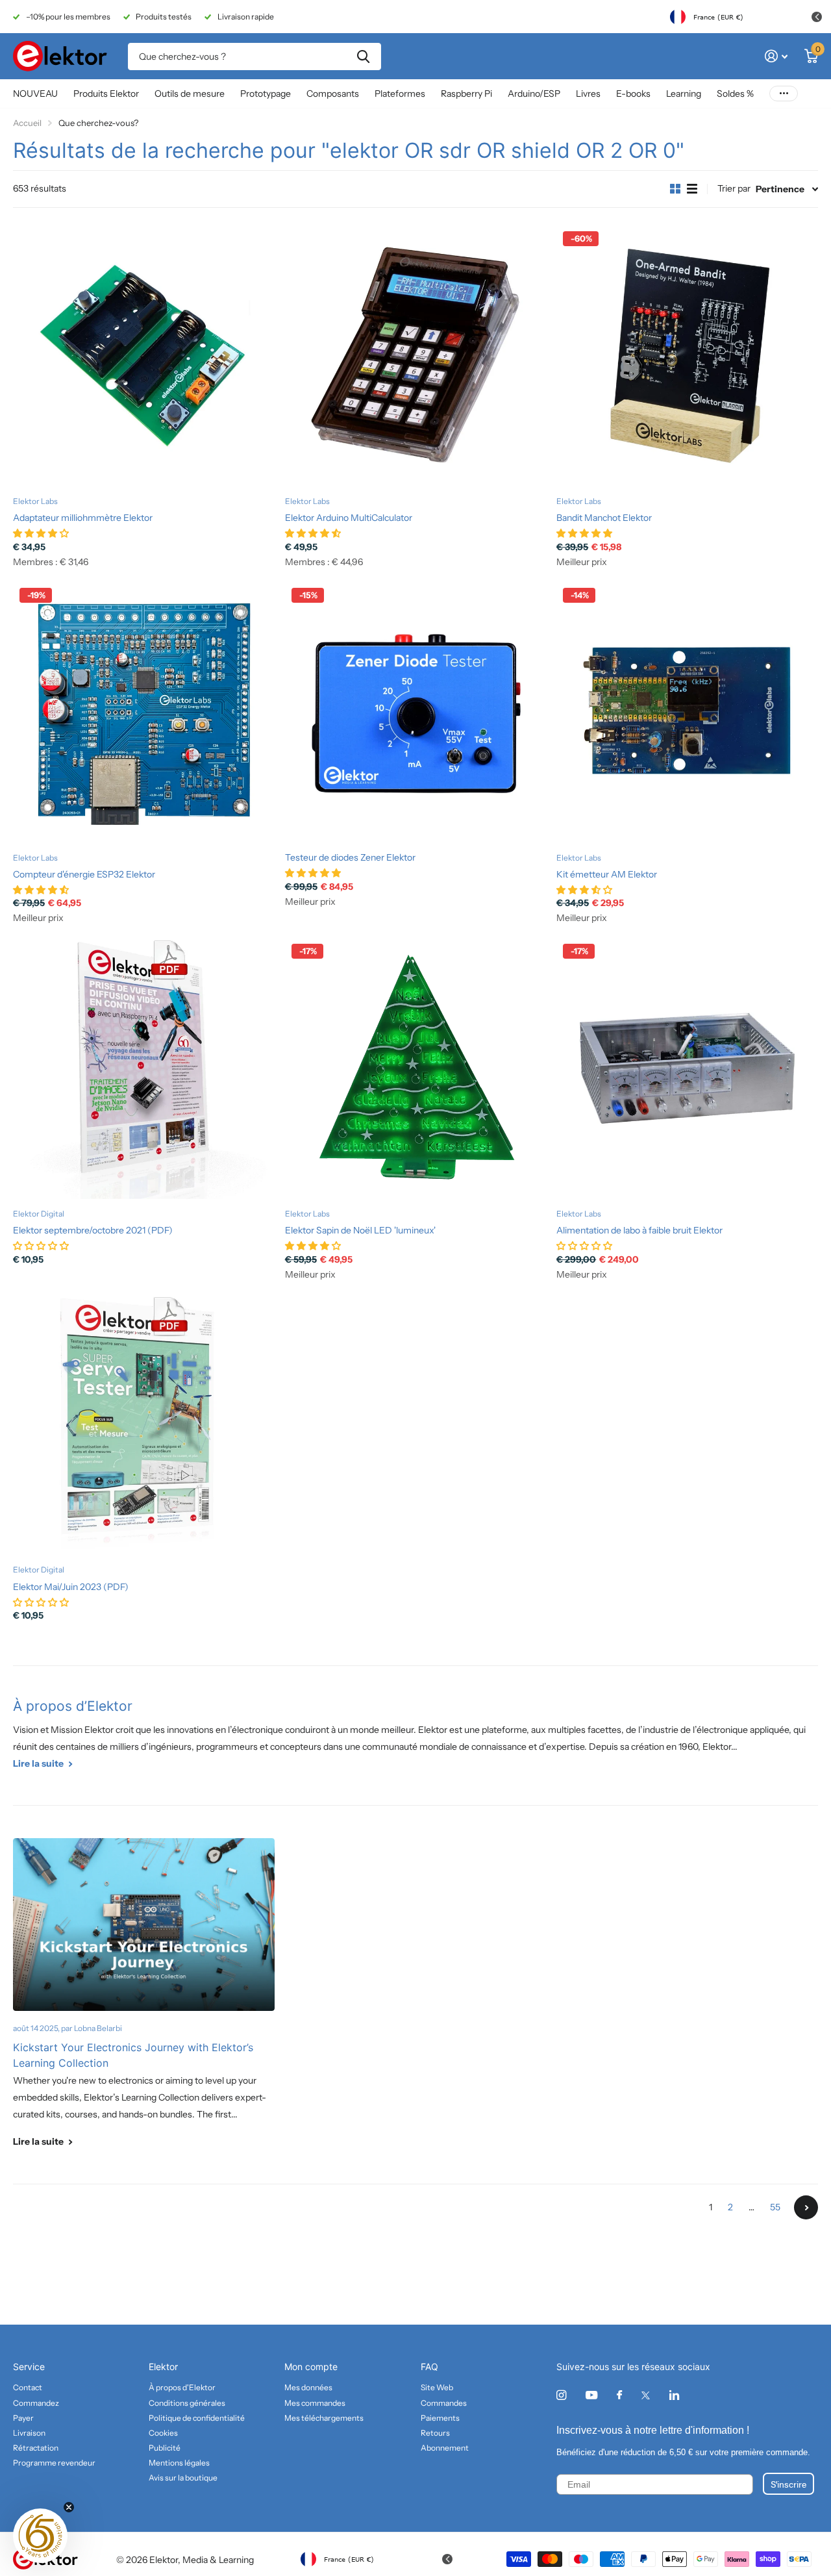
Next (806, 2207)
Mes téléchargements (324, 2418)
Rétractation (36, 2448)
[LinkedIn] (674, 2395)
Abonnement (445, 2448)
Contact (28, 2387)
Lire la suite (39, 1763)
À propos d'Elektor (182, 2387)
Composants (333, 94)
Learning (684, 94)
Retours (435, 2433)
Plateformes (400, 94)
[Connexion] (776, 56)
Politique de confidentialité (197, 2418)
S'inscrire (788, 2484)
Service (29, 2367)
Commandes (444, 2403)
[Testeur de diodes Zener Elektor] (416, 712)
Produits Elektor (106, 94)
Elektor (163, 2367)
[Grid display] (675, 189)
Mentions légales (179, 2463)
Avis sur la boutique (183, 2478)
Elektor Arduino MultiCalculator (349, 518)
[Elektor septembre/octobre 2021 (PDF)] (144, 1068)
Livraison (29, 2433)
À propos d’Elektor (73, 1706)
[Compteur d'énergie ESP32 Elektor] (144, 712)
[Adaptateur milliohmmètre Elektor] (144, 356)
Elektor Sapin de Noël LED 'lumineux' (360, 1230)
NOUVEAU (35, 94)
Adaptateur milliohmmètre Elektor (83, 518)
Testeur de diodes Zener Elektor (350, 857)
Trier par (734, 188)
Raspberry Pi (466, 94)
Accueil (27, 123)
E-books (633, 94)
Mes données (308, 2387)
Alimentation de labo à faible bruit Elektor (639, 1230)
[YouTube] (591, 2396)
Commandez (36, 2403)
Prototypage (266, 94)
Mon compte (311, 2367)
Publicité (165, 2448)
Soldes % (735, 94)
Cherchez (363, 57)
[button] (40, 2536)
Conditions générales (187, 2403)
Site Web (437, 2387)
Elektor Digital (39, 1214)
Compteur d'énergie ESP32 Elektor (84, 874)
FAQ (429, 2367)
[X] (646, 2395)
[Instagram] (561, 2395)
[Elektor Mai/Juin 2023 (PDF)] (144, 1425)
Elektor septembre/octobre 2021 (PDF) (93, 1230)
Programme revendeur (54, 2463)
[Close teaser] (69, 2507)
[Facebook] (619, 2395)
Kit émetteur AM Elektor (607, 874)
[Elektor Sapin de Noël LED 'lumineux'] (416, 1068)
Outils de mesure (190, 94)
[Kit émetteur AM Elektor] (687, 712)
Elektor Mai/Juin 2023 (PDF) (71, 1587)
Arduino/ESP (534, 94)
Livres (588, 94)
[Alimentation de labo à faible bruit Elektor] (687, 1068)
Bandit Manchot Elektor (604, 518)
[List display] (692, 189)
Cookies (163, 2433)
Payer (23, 2418)
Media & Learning (218, 2560)
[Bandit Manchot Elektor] (687, 356)
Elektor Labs (35, 501)
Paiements (440, 2418)
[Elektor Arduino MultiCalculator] (416, 356)
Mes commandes (315, 2403)
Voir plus (784, 94)
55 (775, 2207)
